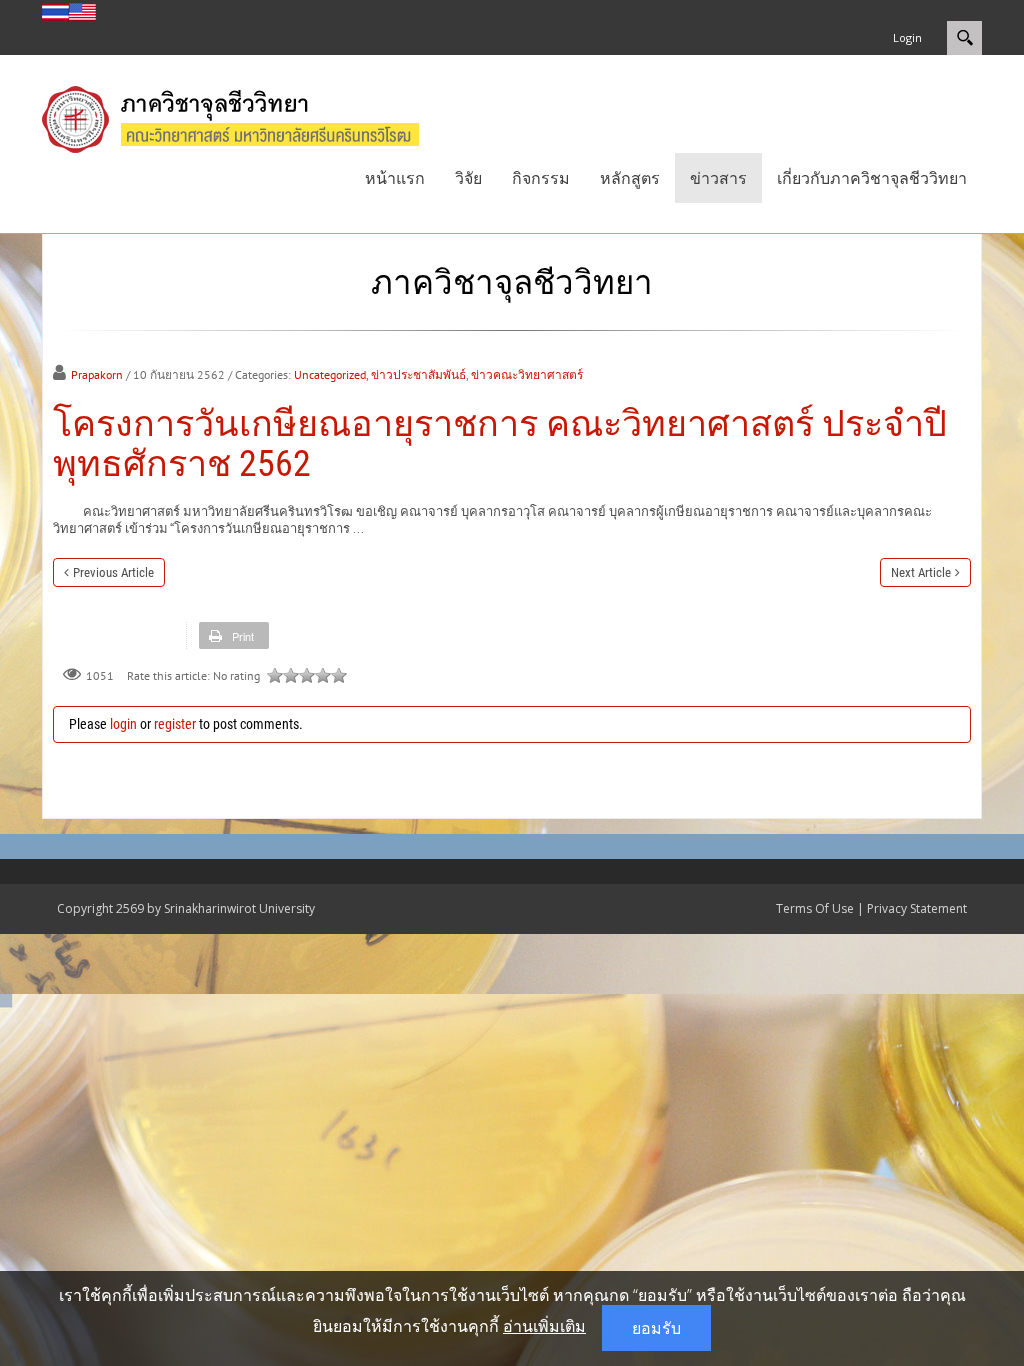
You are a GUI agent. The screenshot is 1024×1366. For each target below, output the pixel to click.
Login (907, 37)
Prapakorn (97, 374)
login (123, 724)
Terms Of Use (815, 908)
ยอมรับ (656, 1328)
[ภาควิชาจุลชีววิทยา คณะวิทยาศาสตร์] (251, 117)
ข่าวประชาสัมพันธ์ (418, 374)
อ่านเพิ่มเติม (544, 1326)
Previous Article (113, 572)
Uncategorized (330, 374)
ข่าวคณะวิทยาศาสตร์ (527, 374)
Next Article (921, 572)
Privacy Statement (917, 908)
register (175, 724)
